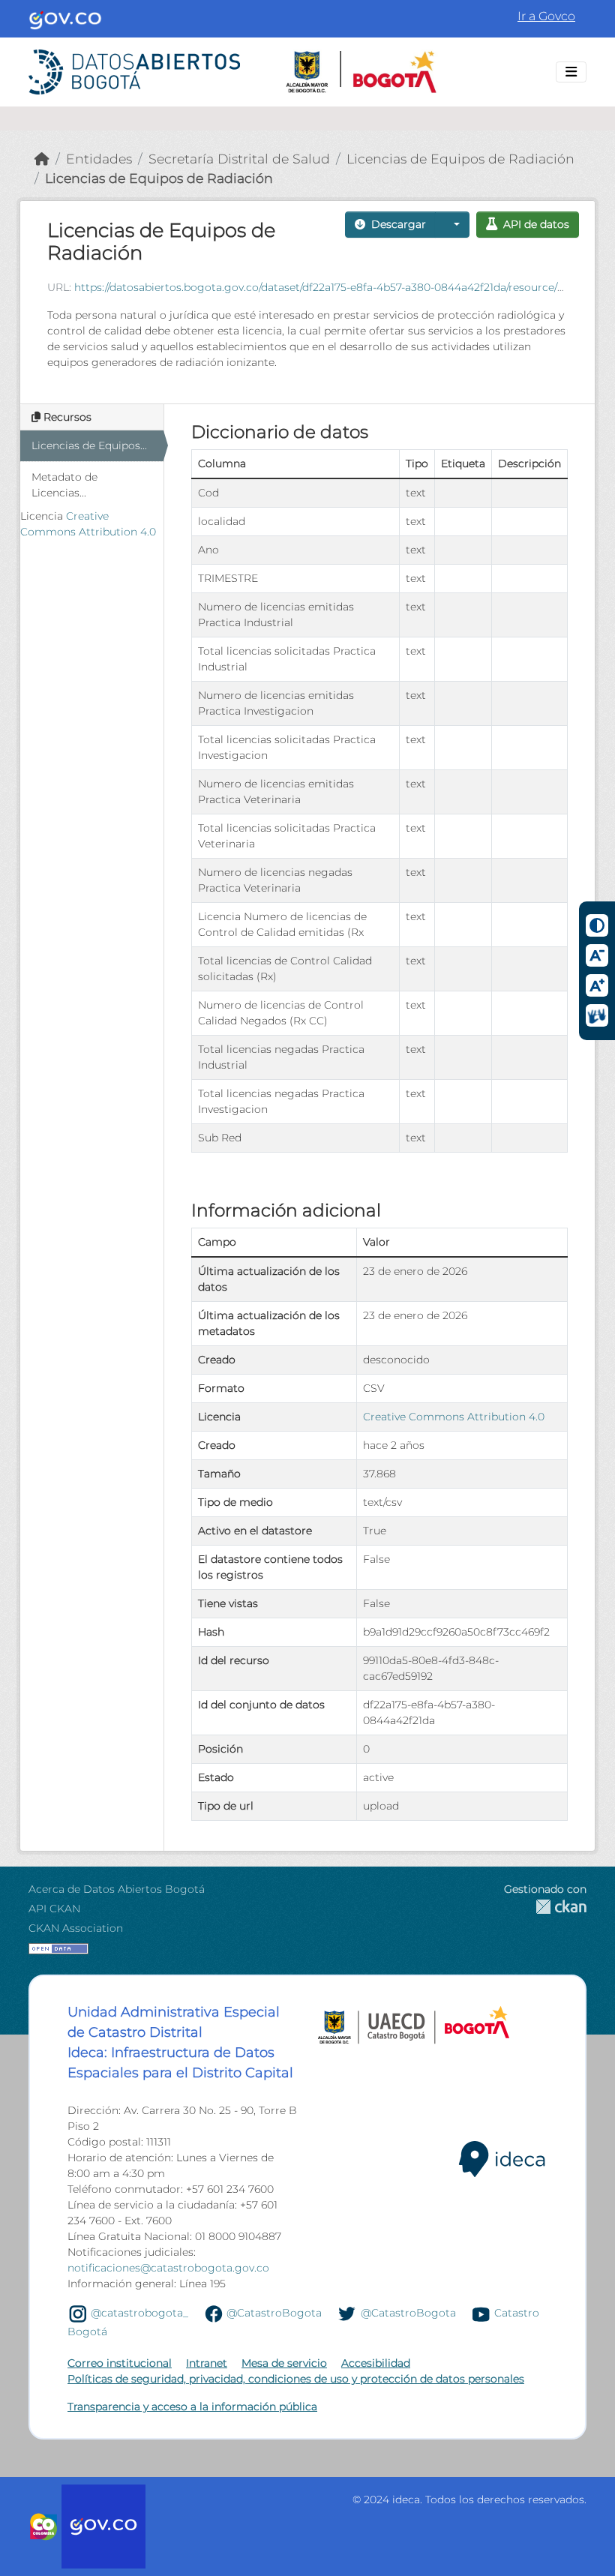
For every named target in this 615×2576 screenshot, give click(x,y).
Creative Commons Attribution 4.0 (454, 1417)
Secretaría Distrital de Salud (239, 159)
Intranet (207, 2363)
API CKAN (54, 1909)
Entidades (99, 159)
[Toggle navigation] (571, 72)
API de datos (536, 224)
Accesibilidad (376, 2363)
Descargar (399, 224)
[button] (452, 225)
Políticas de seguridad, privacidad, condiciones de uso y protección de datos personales (296, 2379)
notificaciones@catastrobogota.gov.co (168, 2268)
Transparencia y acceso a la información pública (192, 2407)
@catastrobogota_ (139, 2313)
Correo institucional (120, 2363)
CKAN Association (76, 1928)
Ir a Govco (546, 16)
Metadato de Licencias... (64, 485)
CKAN (545, 1907)
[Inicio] (42, 159)
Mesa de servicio (284, 2363)
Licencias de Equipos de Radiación (460, 159)
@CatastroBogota (274, 2313)
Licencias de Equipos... (89, 445)
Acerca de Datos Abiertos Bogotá (117, 1889)
